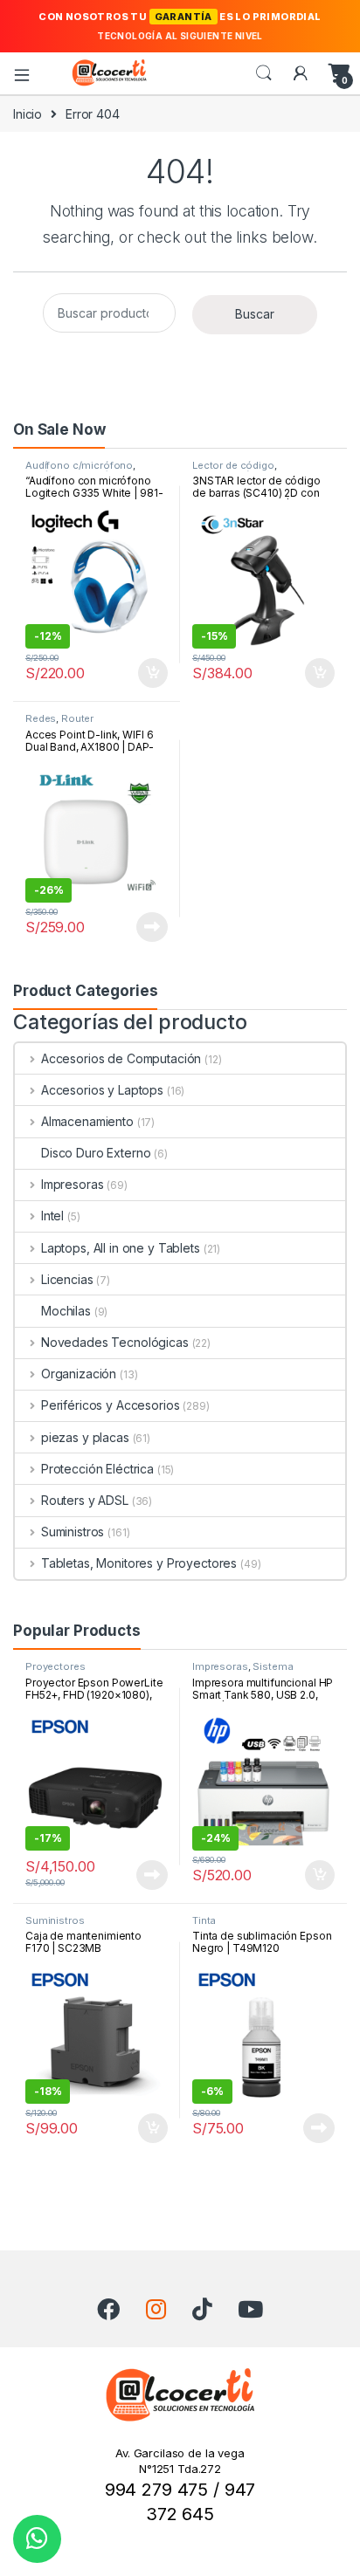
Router (77, 718)
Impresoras (72, 1184)
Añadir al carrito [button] (150, 673)
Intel (52, 1216)
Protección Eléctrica (97, 1469)
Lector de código (233, 465)
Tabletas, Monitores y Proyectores (139, 1563)
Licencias (67, 1279)
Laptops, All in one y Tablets (121, 1248)
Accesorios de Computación (121, 1058)
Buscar (255, 314)
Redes (41, 718)
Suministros (73, 1532)
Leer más (152, 927)
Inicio (28, 114)
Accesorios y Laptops (102, 1090)
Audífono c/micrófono (79, 465)
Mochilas (66, 1311)
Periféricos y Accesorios (110, 1405)
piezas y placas (85, 1437)
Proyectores (55, 1666)
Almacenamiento (87, 1121)
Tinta (204, 1920)
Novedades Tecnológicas (115, 1342)
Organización (79, 1374)
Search (264, 73)
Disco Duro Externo (96, 1153)
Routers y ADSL (85, 1500)
